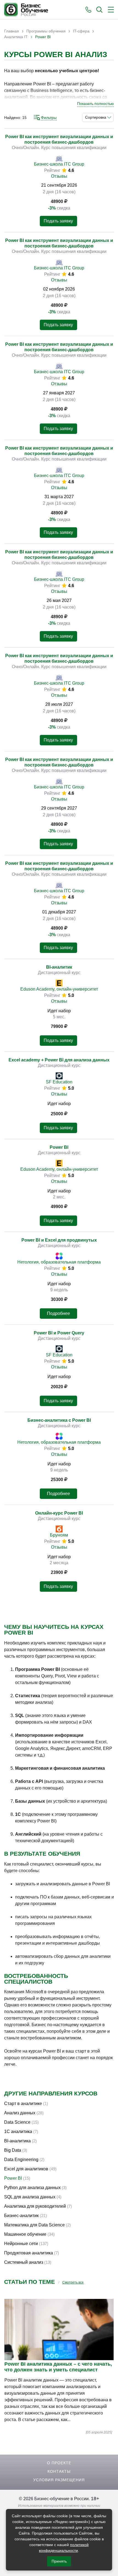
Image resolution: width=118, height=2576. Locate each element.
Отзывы (59, 176)
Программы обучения (46, 31)
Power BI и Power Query (59, 1333)
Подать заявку (58, 221)
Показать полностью (95, 104)
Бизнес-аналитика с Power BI (59, 1420)
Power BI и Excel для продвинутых (59, 1240)
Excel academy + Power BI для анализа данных (59, 1060)
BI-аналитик (59, 967)
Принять (59, 2561)
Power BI (59, 1147)
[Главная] (26, 10)
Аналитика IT (16, 37)
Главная (12, 31)
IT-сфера (81, 31)
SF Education (59, 1082)
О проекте (59, 2463)
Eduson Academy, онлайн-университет (59, 989)
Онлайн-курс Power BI (59, 1513)
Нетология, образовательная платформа (59, 1262)
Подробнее (58, 1313)
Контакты (59, 2471)
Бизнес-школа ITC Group (59, 164)
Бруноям (59, 1535)
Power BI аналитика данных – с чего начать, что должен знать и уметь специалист (58, 2367)
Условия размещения (59, 2480)
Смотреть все (73, 2282)
